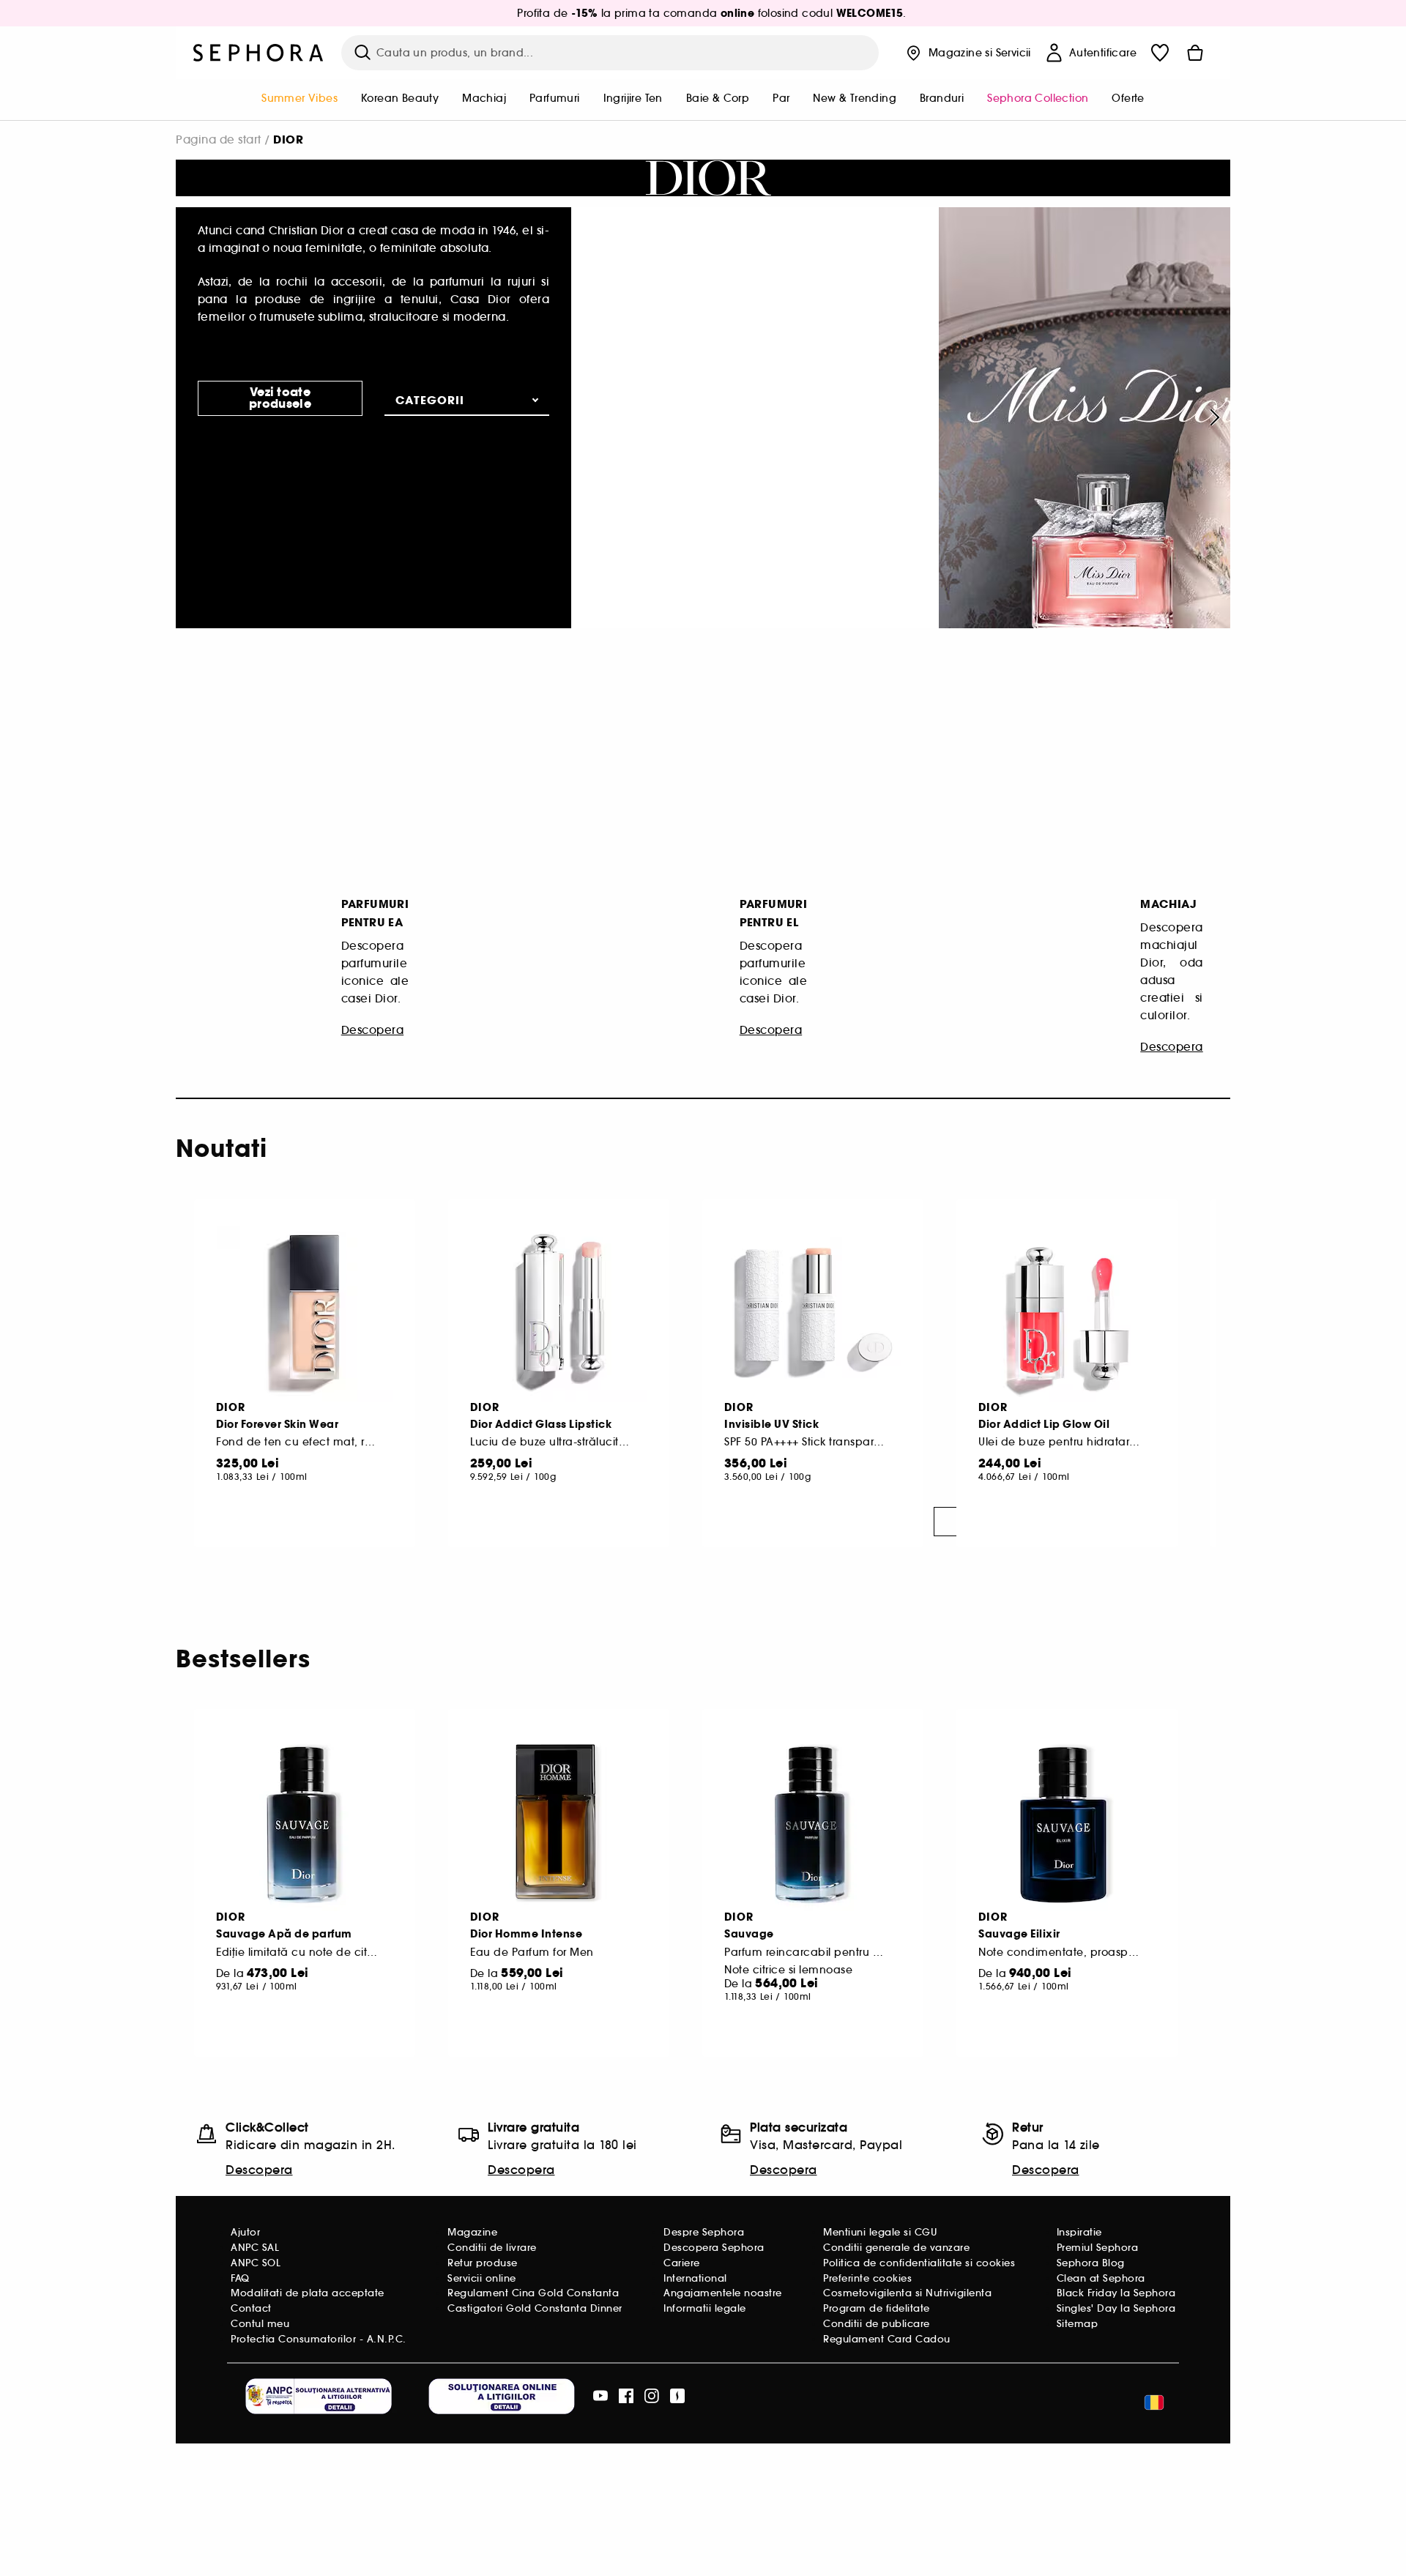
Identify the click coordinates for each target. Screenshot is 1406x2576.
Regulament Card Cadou (887, 2339)
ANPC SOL (256, 2263)
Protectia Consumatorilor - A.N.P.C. (319, 2339)
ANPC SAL (255, 2248)
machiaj (484, 98)
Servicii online (482, 2278)
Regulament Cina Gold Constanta (533, 2293)
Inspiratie (1079, 2232)
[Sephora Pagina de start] (258, 53)
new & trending (855, 98)
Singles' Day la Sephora (1116, 2308)
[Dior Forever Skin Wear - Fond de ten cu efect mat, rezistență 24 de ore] (305, 1314)
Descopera (259, 2170)
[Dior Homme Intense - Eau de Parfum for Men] (559, 1823)
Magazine (472, 2232)
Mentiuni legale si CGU (880, 2232)
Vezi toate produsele (280, 398)
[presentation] (1212, 417)
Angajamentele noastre (723, 2293)
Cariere (682, 2263)
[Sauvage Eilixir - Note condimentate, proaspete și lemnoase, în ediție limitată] (1067, 1823)
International (695, 2278)
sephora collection (1038, 98)
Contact (251, 2308)
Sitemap (1078, 2324)
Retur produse (483, 2263)
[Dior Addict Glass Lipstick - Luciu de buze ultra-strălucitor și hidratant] (559, 1314)
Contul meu (260, 2324)
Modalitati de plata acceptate (308, 2293)
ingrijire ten (633, 98)
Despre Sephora (704, 2232)
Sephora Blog (1091, 2263)
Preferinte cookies (867, 2278)
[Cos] (1195, 53)
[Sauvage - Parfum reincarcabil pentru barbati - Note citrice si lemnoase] (813, 1823)
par (781, 98)
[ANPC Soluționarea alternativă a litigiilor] (319, 2396)
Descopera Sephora (714, 2248)
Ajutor (245, 2232)
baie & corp (718, 98)
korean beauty (400, 98)
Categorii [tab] (430, 400)
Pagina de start (219, 139)
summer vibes (300, 98)
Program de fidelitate (877, 2308)
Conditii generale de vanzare (896, 2248)
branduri (942, 98)
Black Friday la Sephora (1116, 2293)
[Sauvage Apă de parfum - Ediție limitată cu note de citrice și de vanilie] (305, 1823)
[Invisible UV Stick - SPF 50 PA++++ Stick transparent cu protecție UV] (813, 1314)
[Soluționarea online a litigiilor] (502, 2396)
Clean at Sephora (1101, 2278)
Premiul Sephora (1098, 2248)
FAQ (240, 2278)
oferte (1128, 98)
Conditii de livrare (492, 2248)
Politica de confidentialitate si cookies (919, 2263)
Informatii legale (705, 2308)
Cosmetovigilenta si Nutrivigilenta (907, 2293)
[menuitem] (300, 100)
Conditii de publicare (877, 2324)
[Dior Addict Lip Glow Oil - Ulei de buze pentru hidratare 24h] (1067, 1314)
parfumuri (555, 98)
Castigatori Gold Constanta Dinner (535, 2308)
